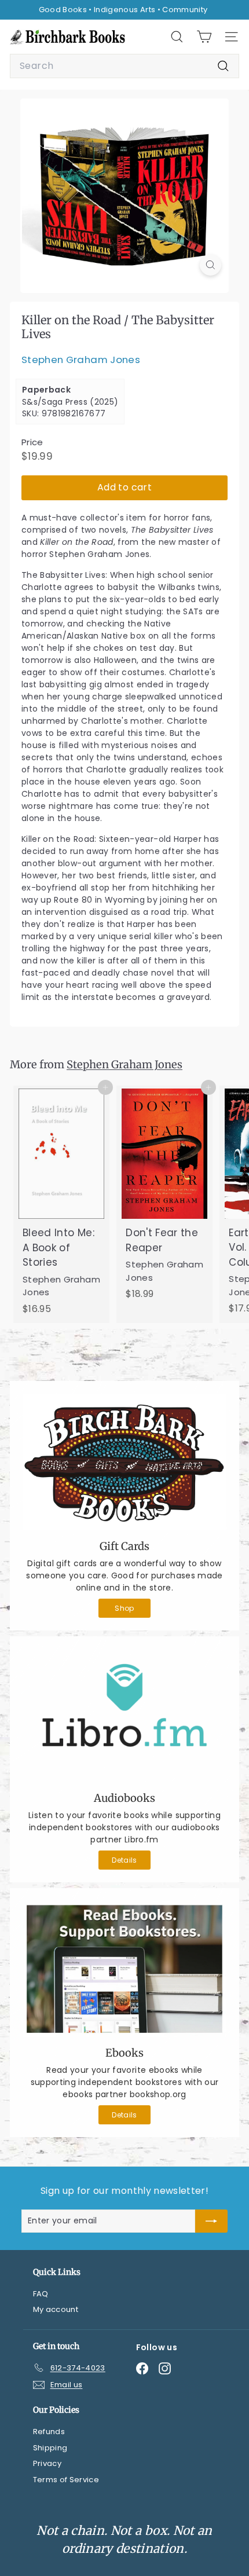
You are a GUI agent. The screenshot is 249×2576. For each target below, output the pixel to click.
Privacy (47, 2463)
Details (124, 1860)
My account (56, 2309)
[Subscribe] (211, 2221)
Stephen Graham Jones (81, 360)
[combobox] (124, 66)
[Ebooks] (124, 1969)
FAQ (41, 2294)
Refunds (49, 2432)
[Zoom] (210, 265)
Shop (124, 1608)
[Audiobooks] (124, 1716)
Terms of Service (66, 2480)
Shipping (50, 2448)
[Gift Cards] (124, 1462)
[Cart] (204, 37)
